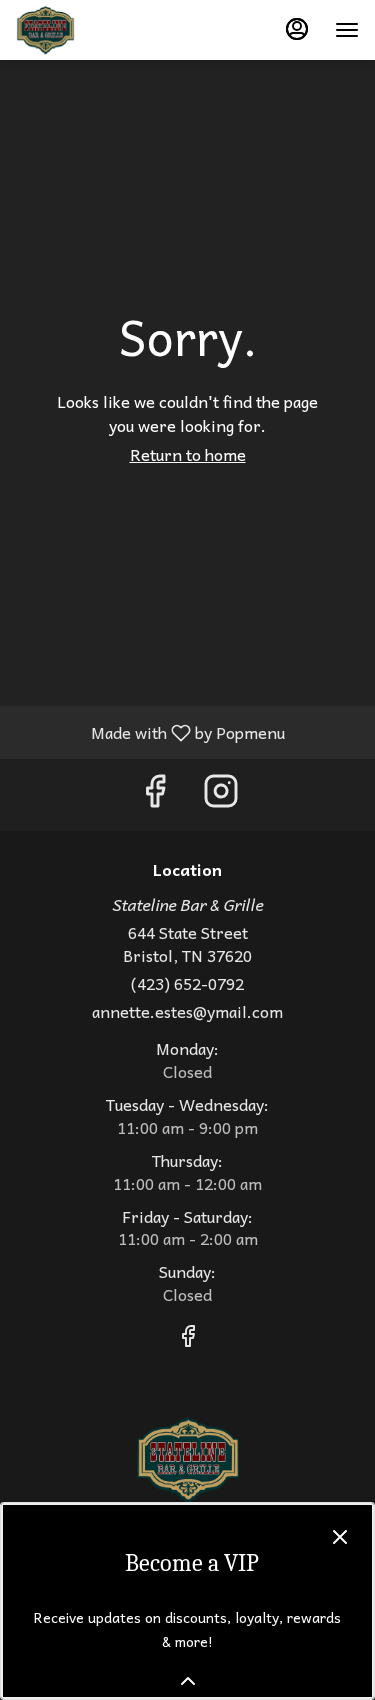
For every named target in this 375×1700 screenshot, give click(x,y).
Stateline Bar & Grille (187, 1460)
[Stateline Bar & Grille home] (106, 30)
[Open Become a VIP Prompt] (188, 1681)
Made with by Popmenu (150, 731)
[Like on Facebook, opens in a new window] (155, 794)
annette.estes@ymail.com (187, 1011)
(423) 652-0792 (187, 983)
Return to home (188, 454)
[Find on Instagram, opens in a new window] (221, 794)
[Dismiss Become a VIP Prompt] (340, 1537)
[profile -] (297, 29)
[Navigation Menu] (347, 30)
